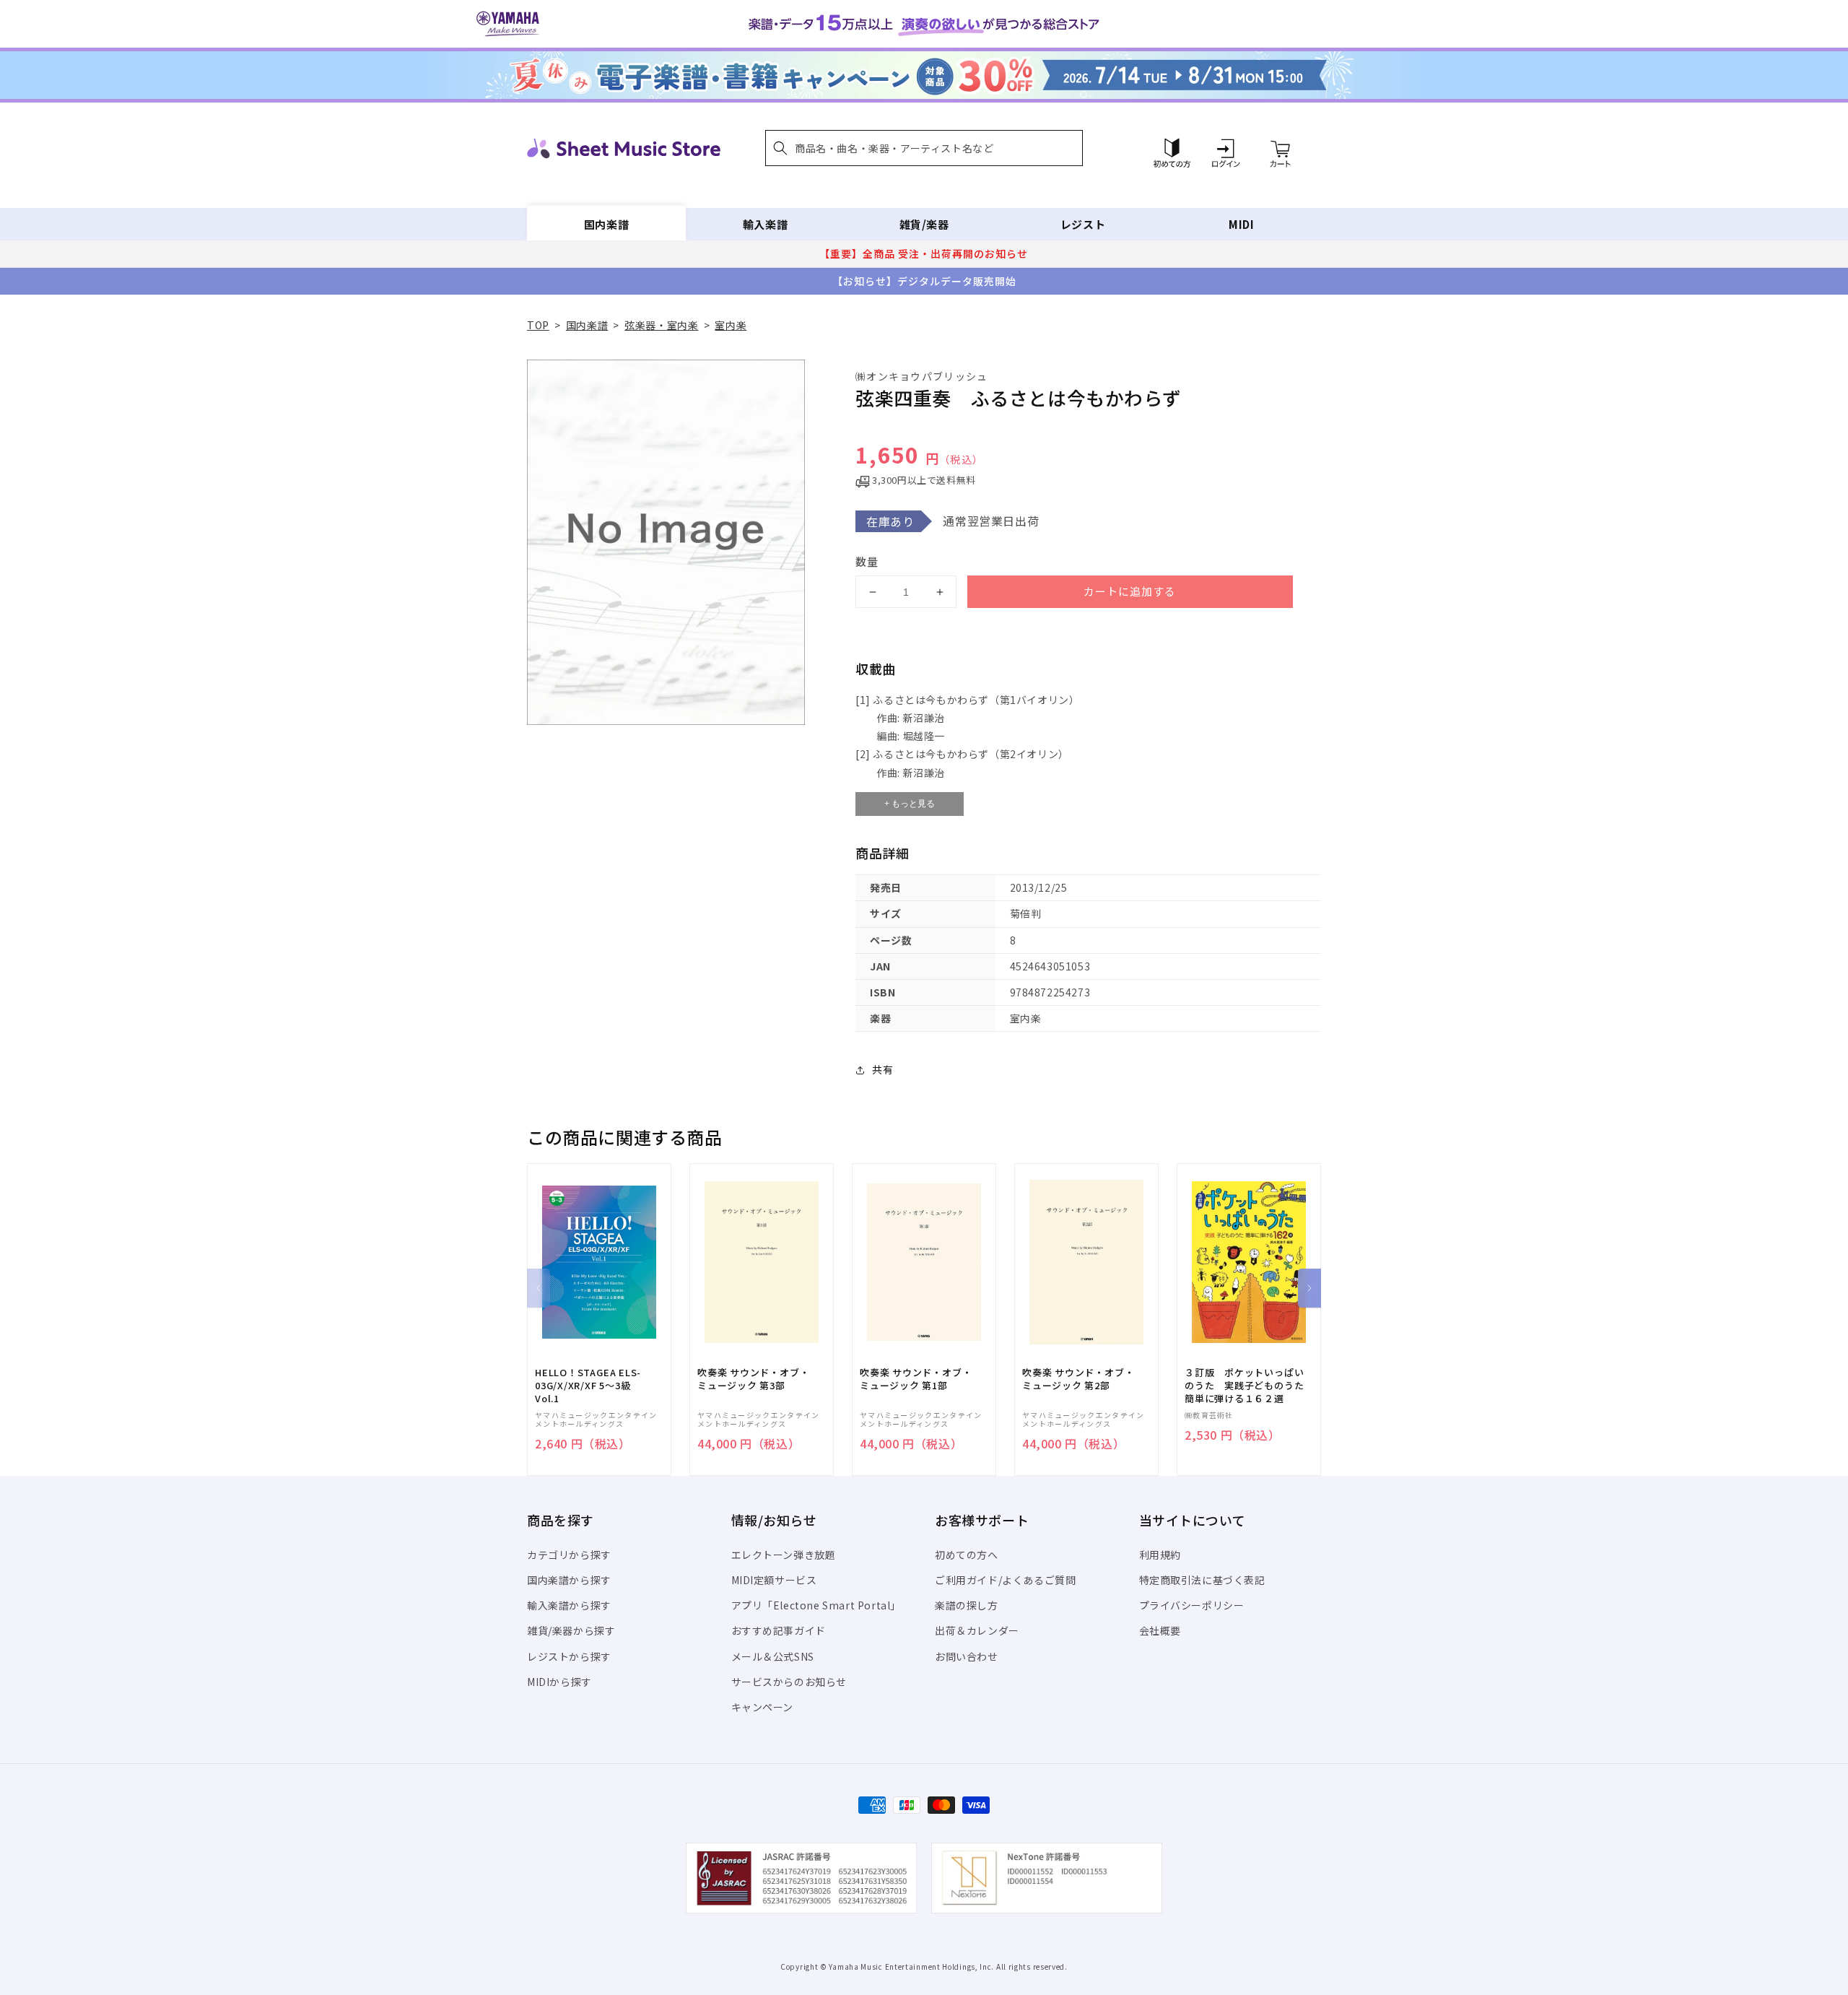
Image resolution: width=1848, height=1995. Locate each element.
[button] (924, 148)
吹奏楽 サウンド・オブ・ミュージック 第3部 (753, 1379)
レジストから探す (569, 1656)
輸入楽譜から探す (569, 1605)
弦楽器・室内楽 (661, 325)
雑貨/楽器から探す (571, 1630)
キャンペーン (763, 1707)
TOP (538, 325)
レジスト (1083, 224)
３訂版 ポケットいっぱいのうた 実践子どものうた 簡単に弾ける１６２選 (1249, 1386)
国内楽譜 (606, 224)
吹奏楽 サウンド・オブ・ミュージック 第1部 (916, 1379)
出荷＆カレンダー (977, 1630)
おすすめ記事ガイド (779, 1630)
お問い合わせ (967, 1656)
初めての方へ (967, 1555)
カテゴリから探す (569, 1555)
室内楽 (731, 325)
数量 (867, 561)
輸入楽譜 (765, 224)
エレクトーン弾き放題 (784, 1555)
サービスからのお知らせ (789, 1682)
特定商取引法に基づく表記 (1202, 1580)
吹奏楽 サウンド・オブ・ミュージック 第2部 (1078, 1379)
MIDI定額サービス (774, 1580)
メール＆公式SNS (773, 1656)
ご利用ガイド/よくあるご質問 (1005, 1580)
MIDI (1241, 224)
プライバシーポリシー (1192, 1605)
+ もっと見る (910, 804)
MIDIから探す (559, 1682)
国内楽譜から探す (569, 1580)
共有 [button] (882, 1069)
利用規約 (1160, 1555)
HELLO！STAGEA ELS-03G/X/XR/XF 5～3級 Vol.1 (588, 1386)
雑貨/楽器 (924, 224)
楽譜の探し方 (967, 1605)
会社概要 (1160, 1630)
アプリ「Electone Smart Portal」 (816, 1605)
